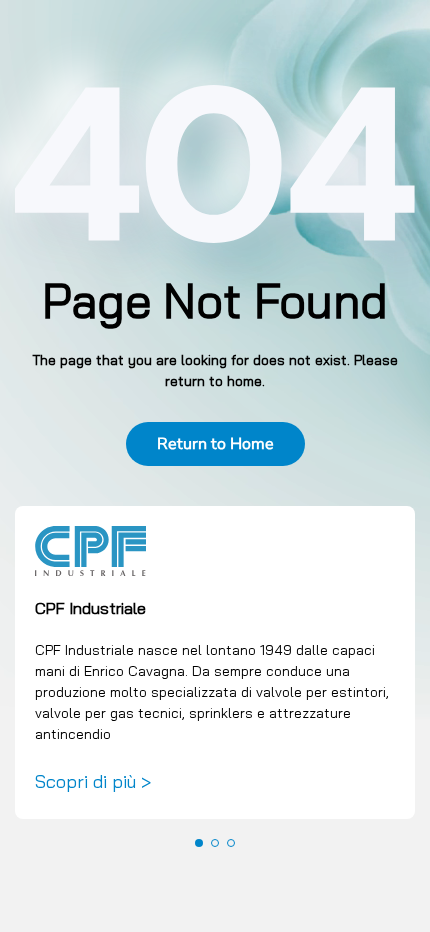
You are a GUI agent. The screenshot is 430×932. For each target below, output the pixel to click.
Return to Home (215, 444)
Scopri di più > (93, 781)
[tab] (199, 843)
